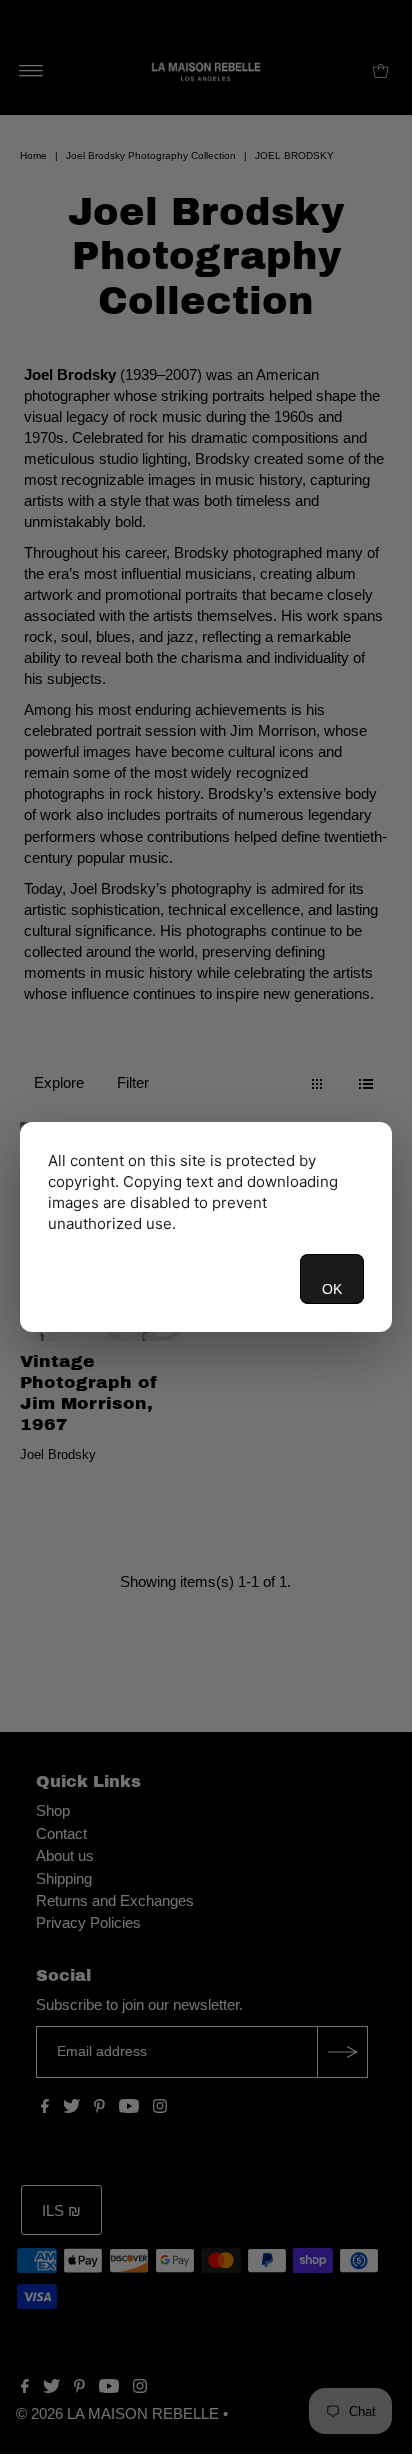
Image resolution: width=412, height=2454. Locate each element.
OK (332, 1289)
